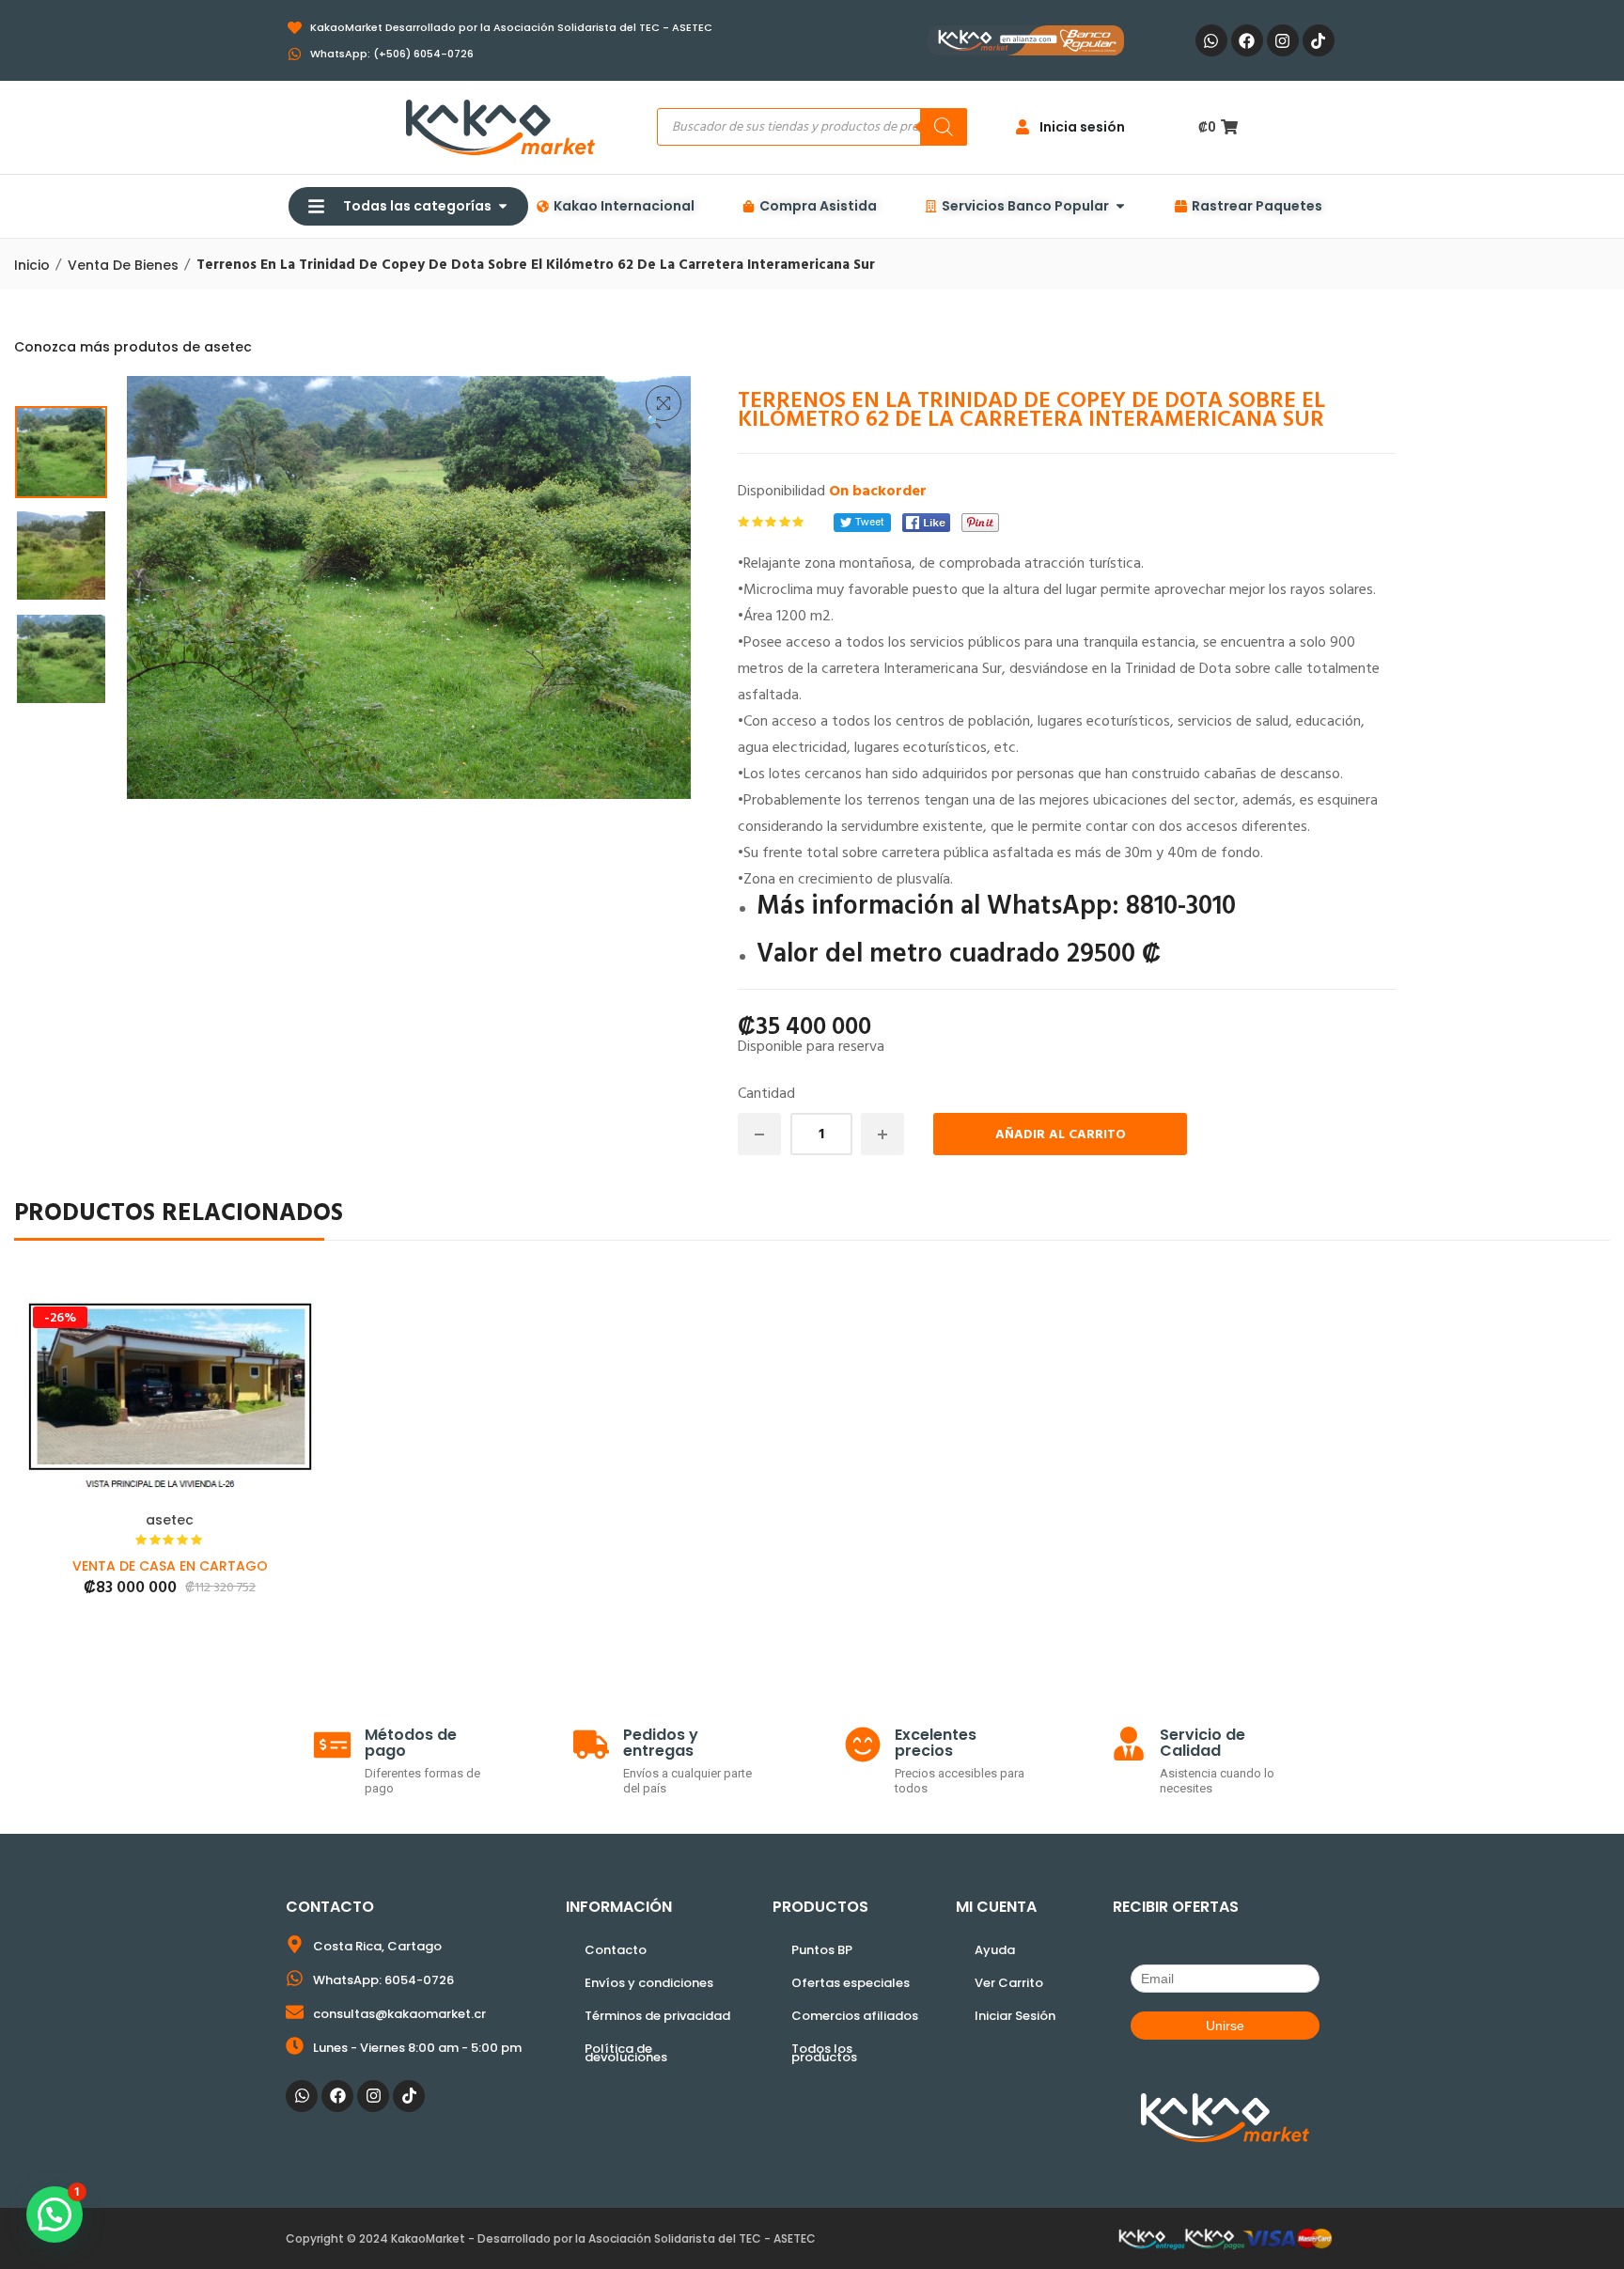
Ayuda (995, 1950)
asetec (170, 1520)
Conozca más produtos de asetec (133, 347)
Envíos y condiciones (649, 1983)
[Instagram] (1283, 40)
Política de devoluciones (626, 2053)
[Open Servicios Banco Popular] (1120, 206)
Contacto (616, 1950)
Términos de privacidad (657, 2016)
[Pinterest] (980, 523)
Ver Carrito (1009, 1983)
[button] (664, 403)
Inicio (32, 265)
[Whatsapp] (1211, 40)
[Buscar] (944, 127)
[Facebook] (1247, 40)
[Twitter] (862, 523)
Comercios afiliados (855, 2016)
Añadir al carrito (1061, 1135)
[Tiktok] (1319, 40)
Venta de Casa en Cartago (170, 1566)
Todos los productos (824, 2053)
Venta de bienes (123, 265)
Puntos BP (822, 1950)
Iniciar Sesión (1015, 2016)
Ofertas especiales (851, 1983)
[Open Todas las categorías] (503, 206)
